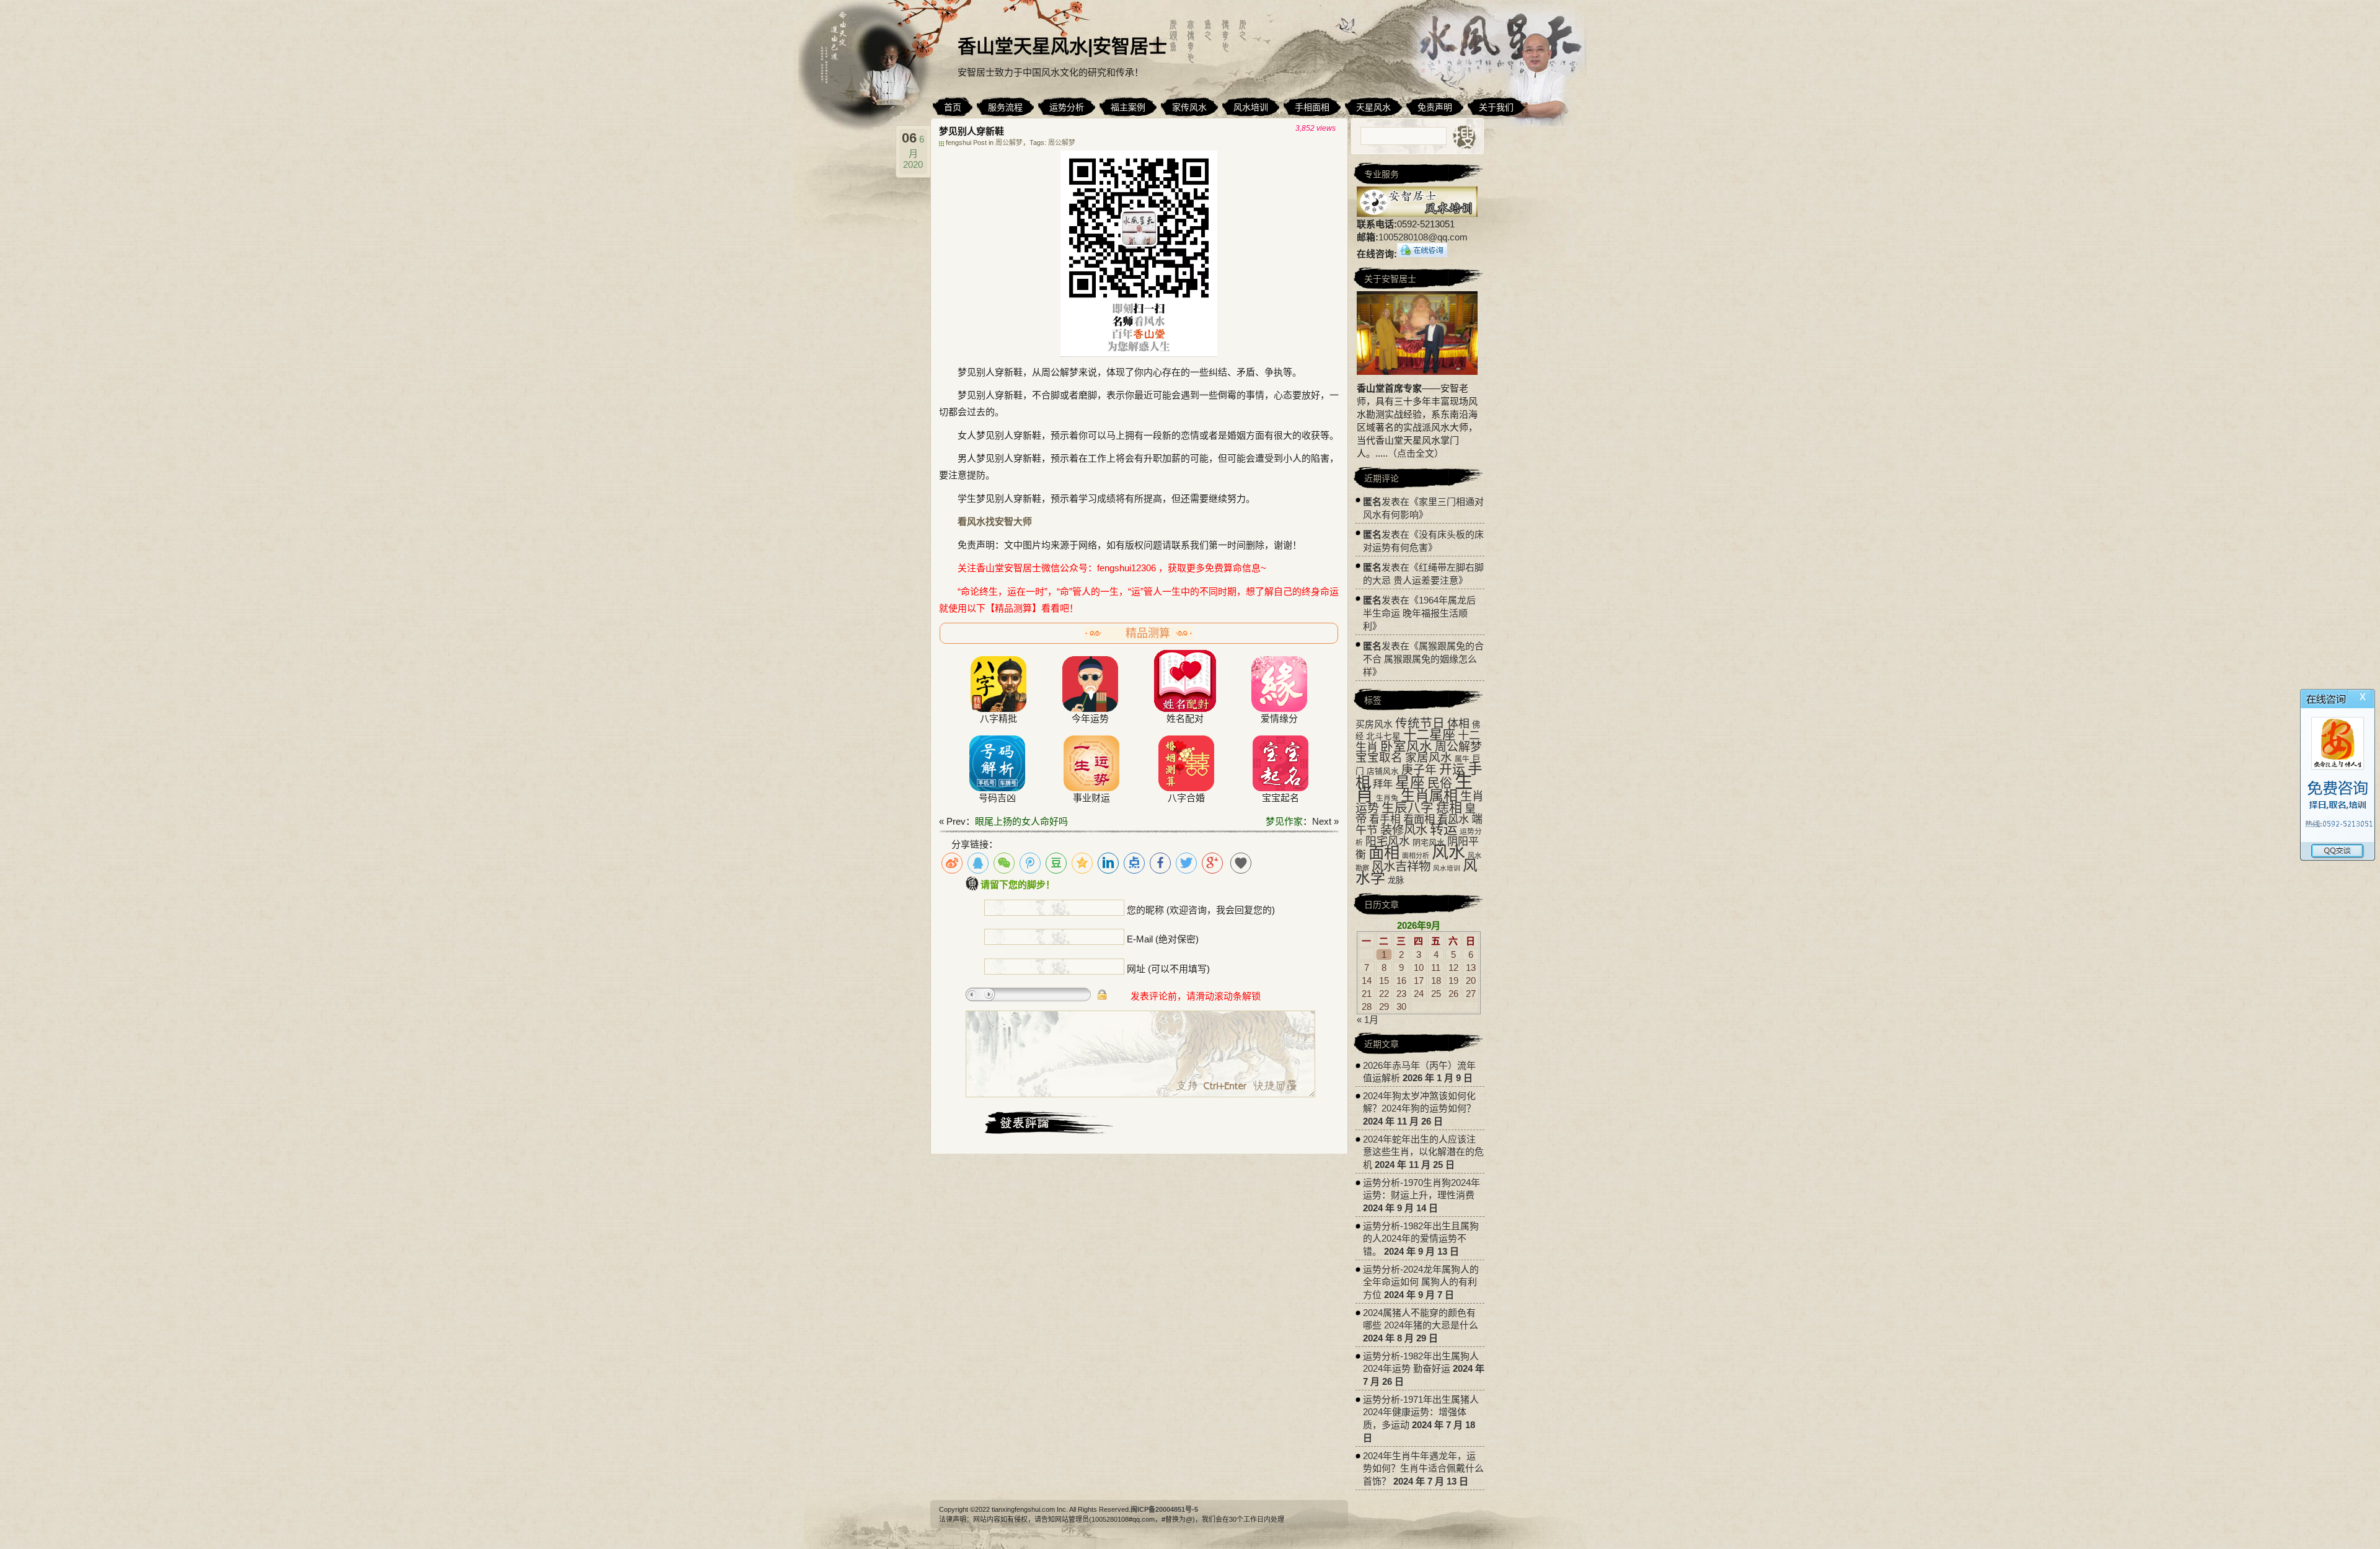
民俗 (1440, 783)
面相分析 (1416, 856)
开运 (1452, 769)
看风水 (1453, 819)
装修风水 (1404, 830)
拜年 (1383, 784)
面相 (1384, 853)
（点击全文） (1416, 453)
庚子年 (1419, 770)
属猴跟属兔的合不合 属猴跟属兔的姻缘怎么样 (1423, 659)
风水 (1448, 853)
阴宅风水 (1429, 842)
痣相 (1449, 808)
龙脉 (1396, 880)
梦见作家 (1284, 821)
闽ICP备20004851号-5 (1164, 1509)
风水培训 (1447, 868)
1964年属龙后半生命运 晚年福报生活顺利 (1419, 613)
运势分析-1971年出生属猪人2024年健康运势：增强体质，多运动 (1421, 1412)
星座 (1410, 783)
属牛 (1462, 759)
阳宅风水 (1388, 841)
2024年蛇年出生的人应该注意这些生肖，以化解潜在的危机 (1423, 1152)
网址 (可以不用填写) (1168, 969)
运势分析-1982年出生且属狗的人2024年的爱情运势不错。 (1421, 1239)
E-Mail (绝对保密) (1163, 939)
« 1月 (1368, 1020)
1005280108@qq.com (1423, 237)
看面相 (1419, 819)
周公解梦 (1009, 143)
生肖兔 (1387, 798)
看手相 (1385, 819)
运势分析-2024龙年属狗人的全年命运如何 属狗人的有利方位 (1421, 1282)
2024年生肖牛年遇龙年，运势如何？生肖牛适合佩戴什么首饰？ (1423, 1468)
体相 (1458, 724)
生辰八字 (1408, 808)
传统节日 (1420, 723)
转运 (1443, 829)
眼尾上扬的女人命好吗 (1021, 821)
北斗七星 (1383, 736)
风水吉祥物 (1401, 866)
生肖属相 (1429, 796)
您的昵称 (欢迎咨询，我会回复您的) (1201, 910)
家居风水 (1429, 757)
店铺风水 (1383, 771)
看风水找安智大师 (995, 521)
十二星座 (1429, 735)
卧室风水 (1406, 746)
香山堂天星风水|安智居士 (1062, 46)
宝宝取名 (1379, 757)
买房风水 (1374, 724)
